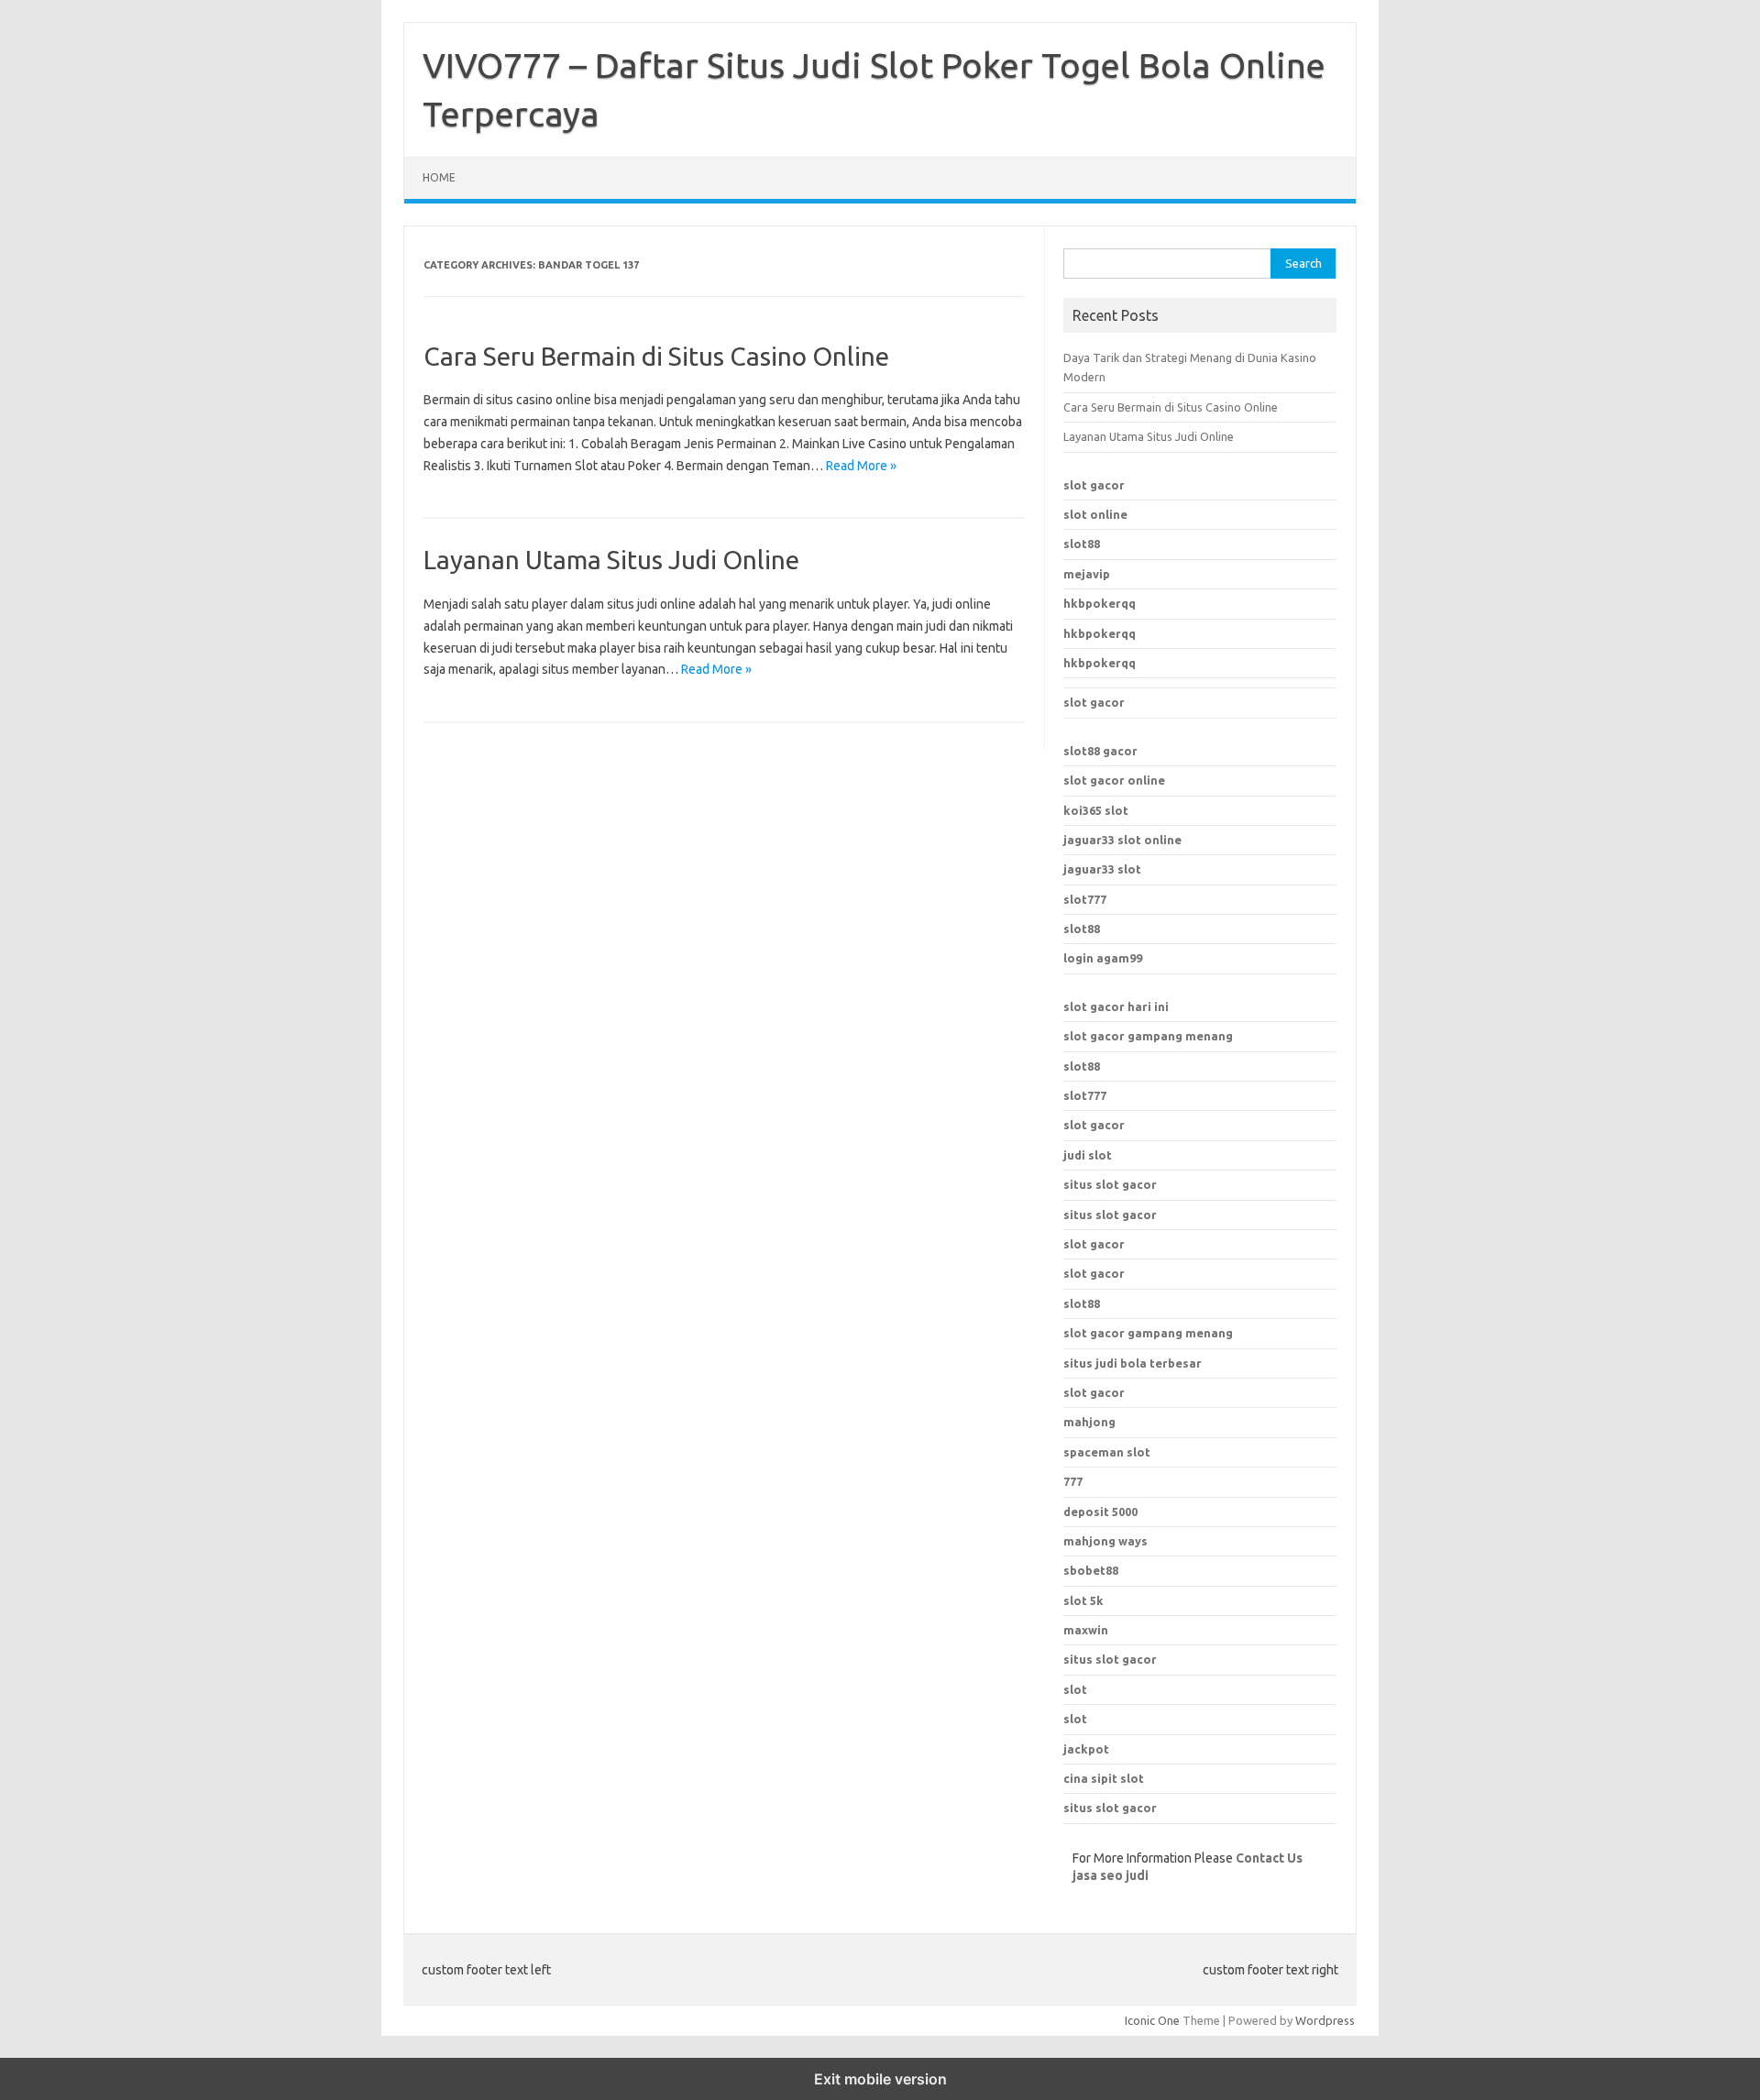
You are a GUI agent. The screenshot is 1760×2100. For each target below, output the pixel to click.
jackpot (1086, 1749)
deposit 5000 (1100, 1512)
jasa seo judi (1111, 1875)
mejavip (1087, 574)
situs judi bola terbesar (1133, 1363)
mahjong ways (1105, 1541)
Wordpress (1325, 2020)
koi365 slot (1096, 810)
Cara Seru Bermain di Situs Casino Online (656, 356)
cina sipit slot (1104, 1778)
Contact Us (1269, 1858)
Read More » (861, 466)
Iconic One (1152, 2020)
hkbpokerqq (1100, 603)
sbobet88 (1091, 1570)
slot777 (1085, 899)
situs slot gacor (1110, 1184)
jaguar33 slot (1102, 869)
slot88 (1082, 544)
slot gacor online (1114, 780)
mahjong (1089, 1422)
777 (1073, 1481)
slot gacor (1094, 485)
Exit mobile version (880, 2079)
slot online (1095, 514)
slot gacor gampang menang (1148, 1036)
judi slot (1088, 1155)
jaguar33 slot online (1122, 840)
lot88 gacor (1100, 751)
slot (1075, 1689)
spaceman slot (1107, 1452)
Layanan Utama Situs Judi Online (611, 560)
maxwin (1086, 1630)
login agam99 (1103, 958)
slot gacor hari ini (1116, 1006)
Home (439, 177)
